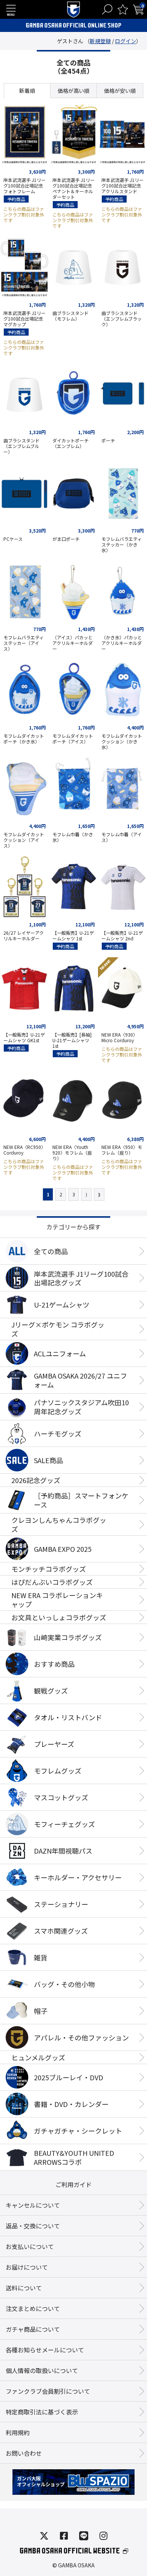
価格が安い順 (120, 91)
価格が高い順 (73, 91)
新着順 (27, 91)
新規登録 (100, 41)
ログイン (126, 41)
